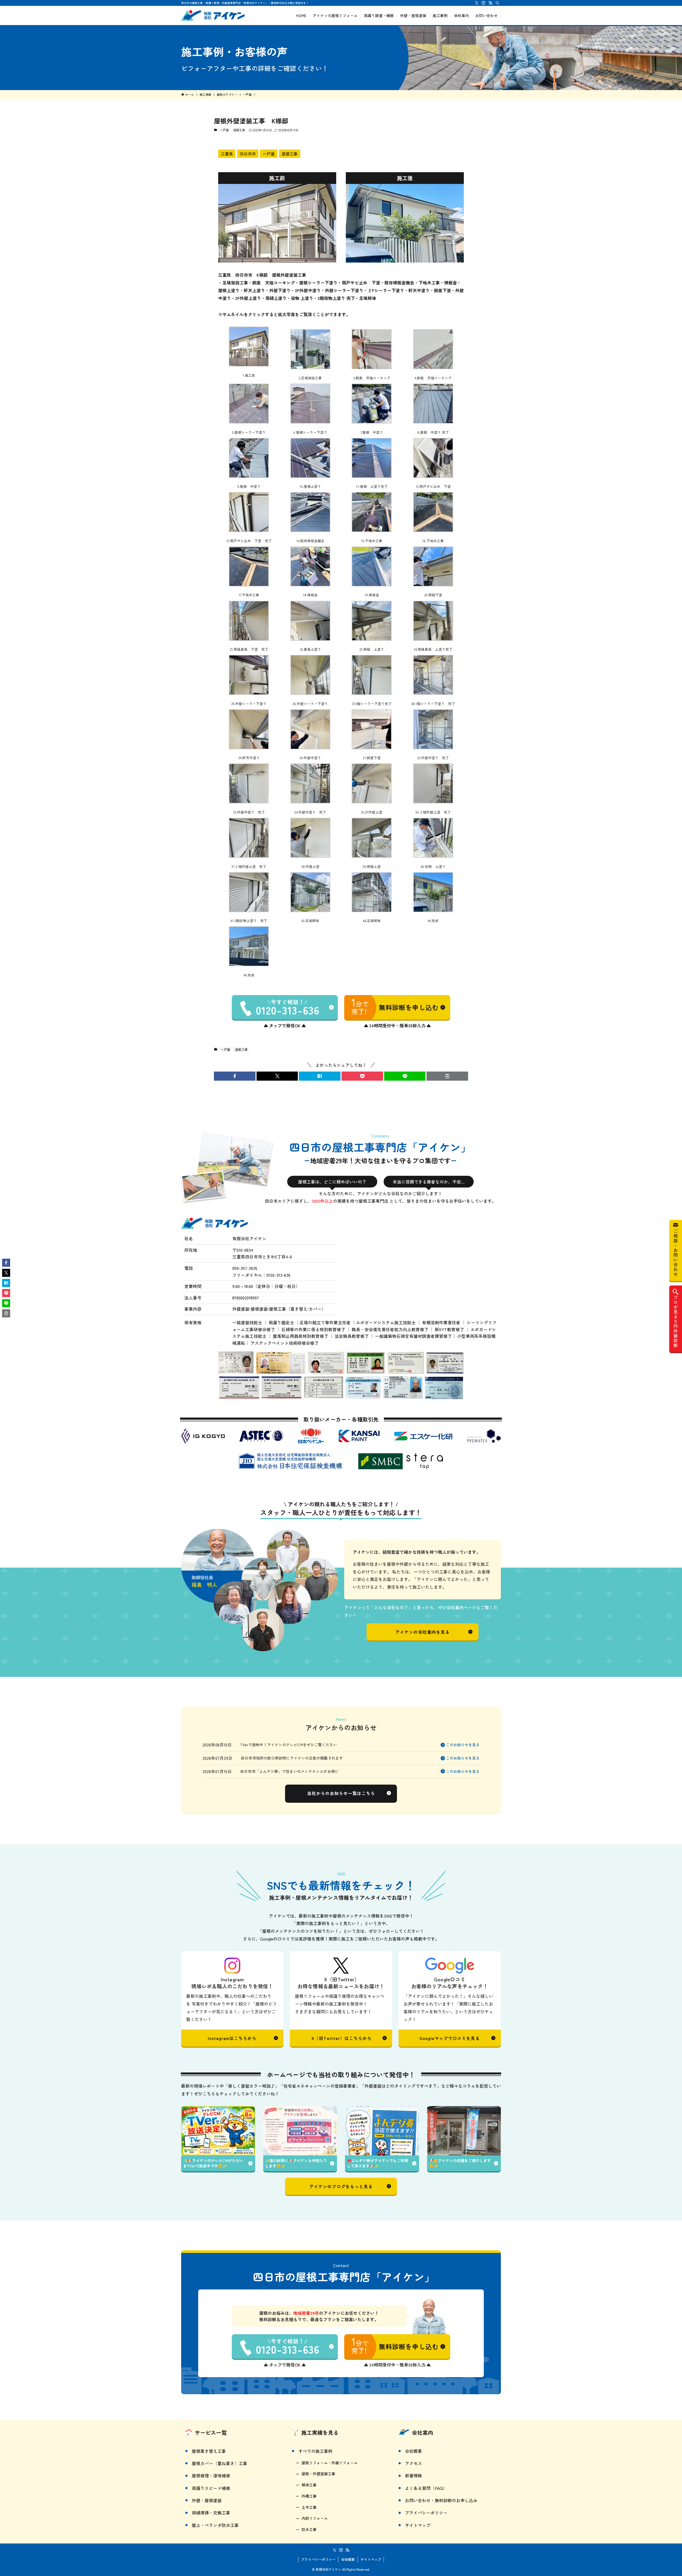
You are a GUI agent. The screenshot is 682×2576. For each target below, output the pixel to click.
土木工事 (309, 2507)
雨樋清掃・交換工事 (211, 2513)
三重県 (227, 154)
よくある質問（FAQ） (426, 2488)
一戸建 (224, 130)
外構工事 (309, 2496)
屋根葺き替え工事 (209, 2451)
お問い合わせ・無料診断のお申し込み (441, 2500)
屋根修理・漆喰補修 (211, 2476)
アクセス (413, 2463)
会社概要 (413, 2451)
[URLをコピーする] (447, 1076)
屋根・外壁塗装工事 (318, 2474)
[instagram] (484, 3)
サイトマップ (418, 2525)
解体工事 (309, 2485)
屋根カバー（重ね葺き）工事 (220, 2463)
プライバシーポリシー (426, 2513)
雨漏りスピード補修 (211, 2488)
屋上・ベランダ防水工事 (215, 2525)
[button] (235, 1076)
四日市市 (248, 154)
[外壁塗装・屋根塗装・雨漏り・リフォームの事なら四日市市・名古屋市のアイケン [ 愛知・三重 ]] (213, 15)
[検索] (497, 3)
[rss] (490, 3)
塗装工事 (239, 130)
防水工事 (309, 2529)
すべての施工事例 (315, 2451)
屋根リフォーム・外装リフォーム (330, 2463)
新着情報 (413, 2476)
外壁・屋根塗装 (207, 2500)
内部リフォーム (315, 2518)
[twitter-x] (477, 3)
